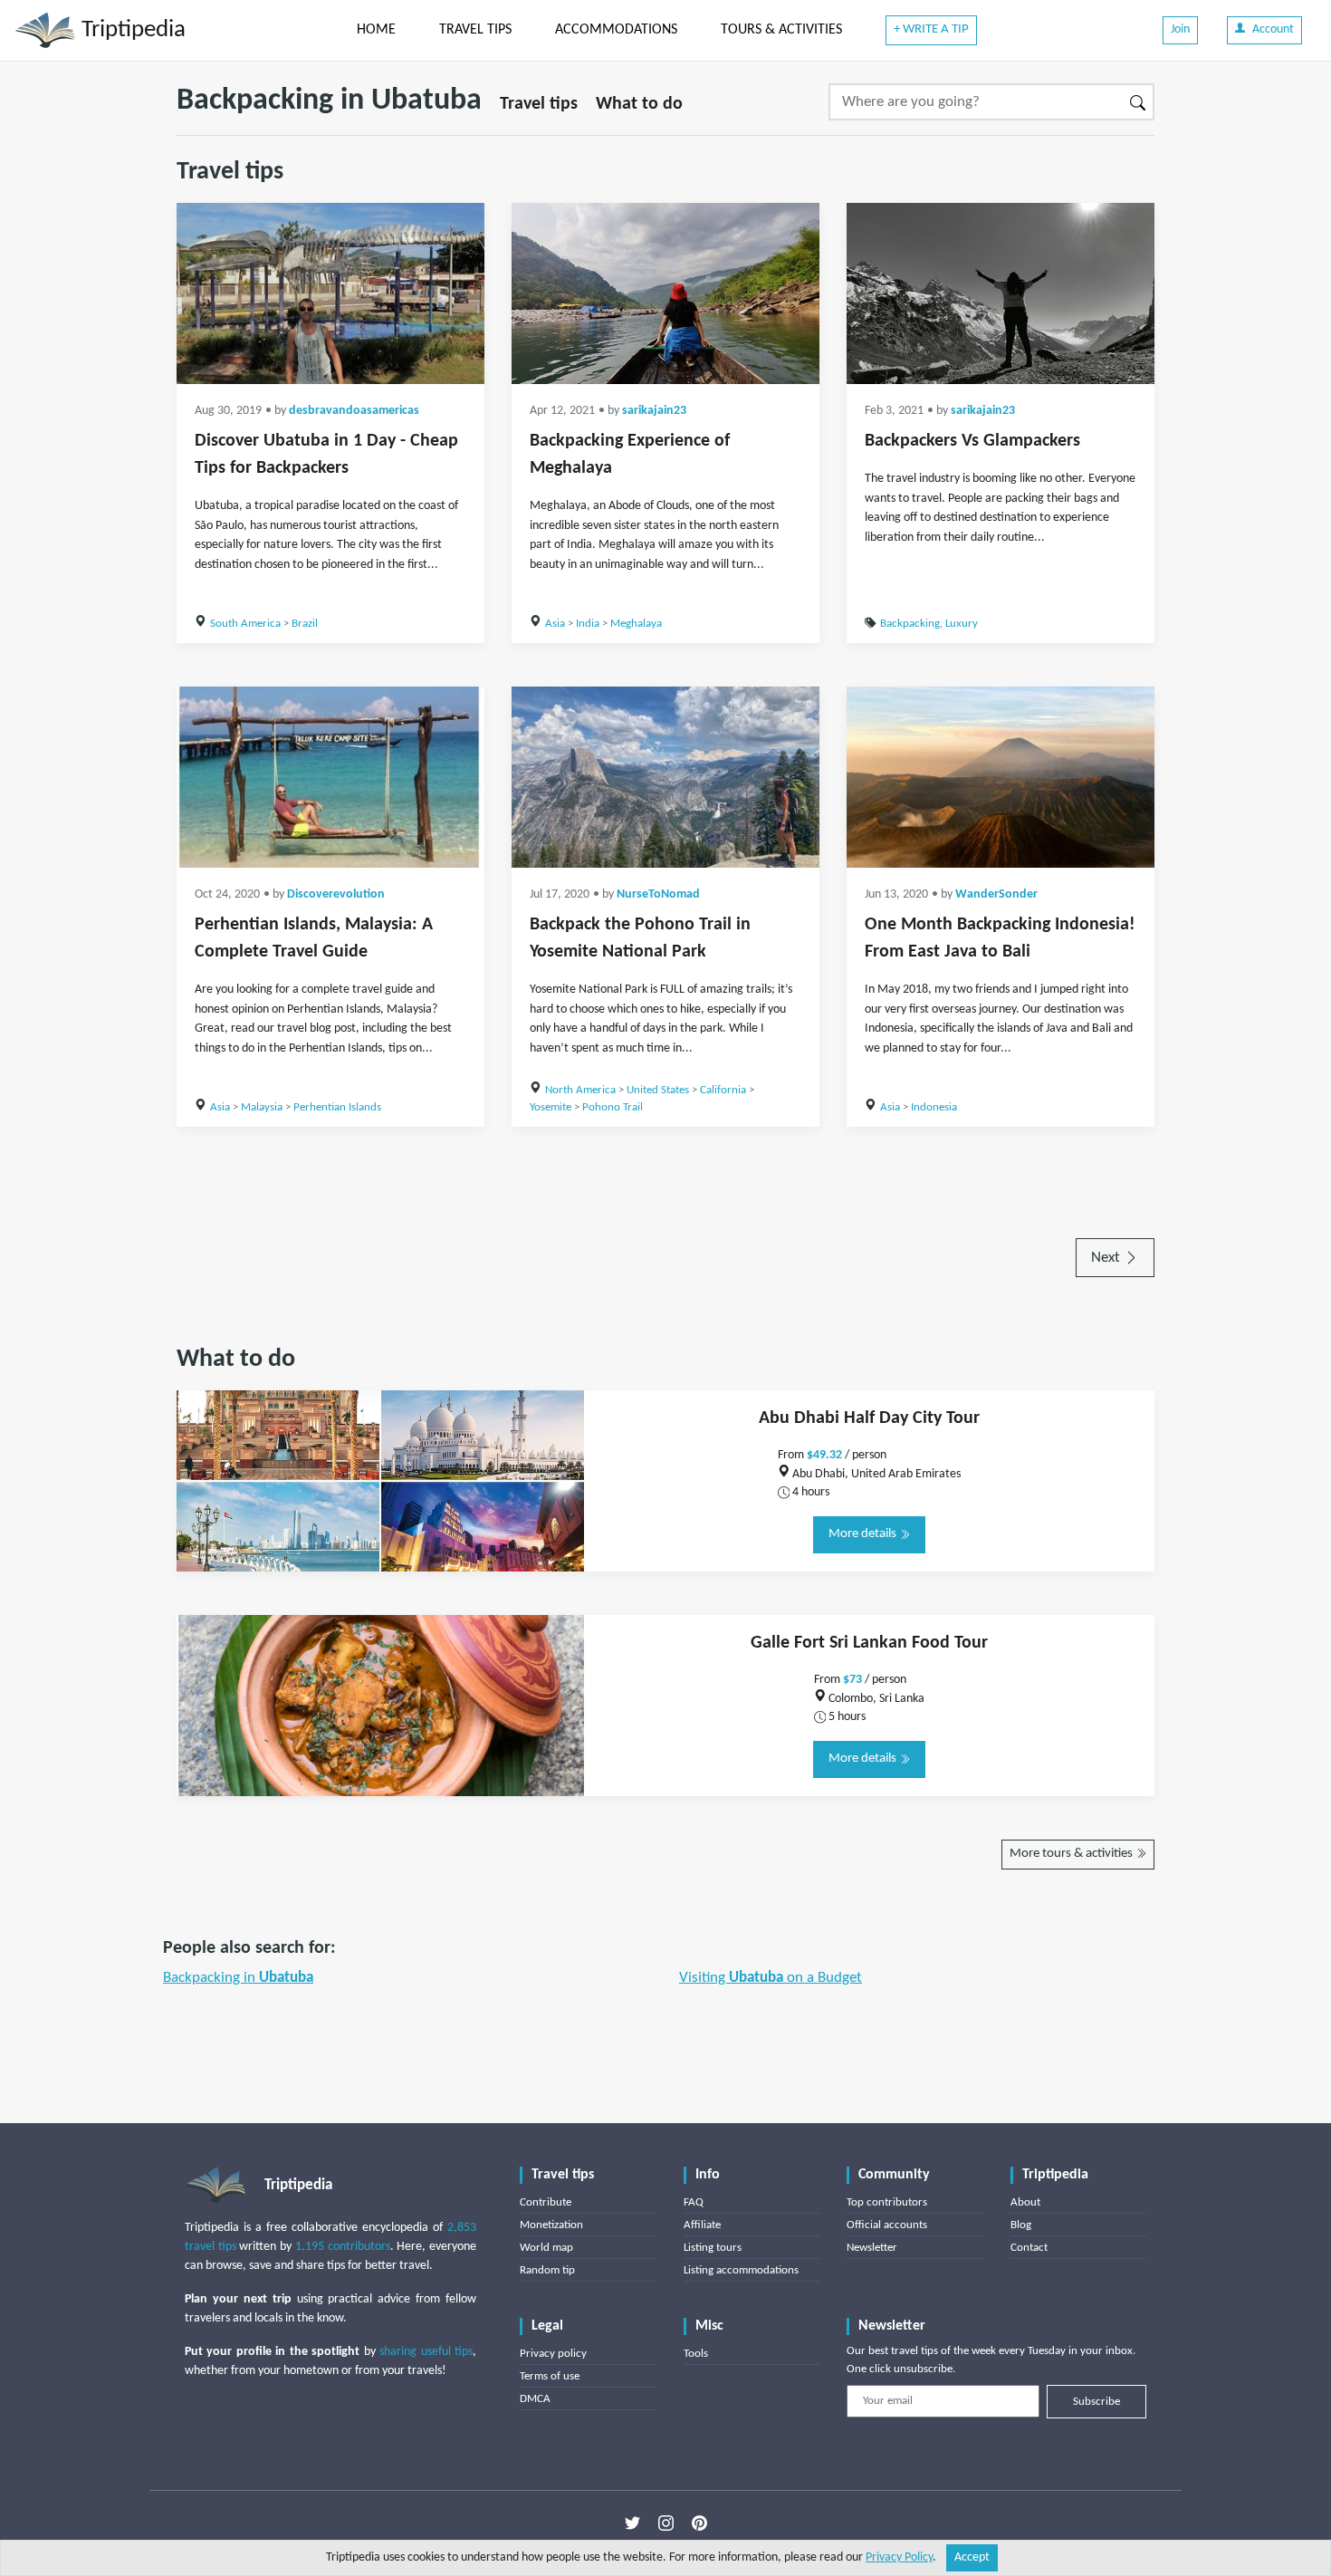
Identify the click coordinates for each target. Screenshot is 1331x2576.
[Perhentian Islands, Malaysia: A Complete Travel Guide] (330, 777)
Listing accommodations (741, 2270)
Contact (1029, 2248)
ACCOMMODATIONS (616, 30)
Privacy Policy (899, 2557)
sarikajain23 (654, 411)
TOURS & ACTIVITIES (781, 30)
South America (245, 624)
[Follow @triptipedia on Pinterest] (699, 2523)
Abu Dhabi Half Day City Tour (869, 1418)
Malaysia (262, 1107)
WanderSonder (996, 894)
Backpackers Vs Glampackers (972, 441)
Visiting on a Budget (771, 1978)
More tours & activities (1072, 1854)
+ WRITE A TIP (931, 29)
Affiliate (702, 2225)
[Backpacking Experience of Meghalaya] (665, 293)
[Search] (1139, 102)
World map (546, 2248)
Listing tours (713, 2248)
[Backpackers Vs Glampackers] (1001, 293)
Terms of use (550, 2376)
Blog (1021, 2225)
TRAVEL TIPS (475, 30)
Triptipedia (131, 30)
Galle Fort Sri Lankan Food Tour (869, 1643)
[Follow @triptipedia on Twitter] (632, 2523)
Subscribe (1096, 2402)
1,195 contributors (343, 2247)
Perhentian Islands (337, 1107)
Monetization (551, 2225)
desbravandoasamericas (354, 411)
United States (658, 1090)
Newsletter (872, 2248)
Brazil (305, 624)
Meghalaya (636, 624)
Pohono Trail (613, 1107)
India (588, 624)
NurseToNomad (658, 894)
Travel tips (539, 104)
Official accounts (887, 2225)
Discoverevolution (336, 894)
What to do (639, 104)
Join (1180, 29)
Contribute (546, 2202)
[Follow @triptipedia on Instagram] (666, 2523)
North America (580, 1090)
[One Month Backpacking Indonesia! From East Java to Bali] (1001, 777)
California (723, 1090)
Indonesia (934, 1107)
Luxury (962, 624)
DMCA (535, 2399)
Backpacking (910, 624)
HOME (376, 30)
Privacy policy (553, 2354)
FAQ (694, 2202)
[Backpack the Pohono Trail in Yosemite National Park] (665, 777)
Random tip (547, 2270)
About (1025, 2202)
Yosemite (551, 1107)
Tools (696, 2354)
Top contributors (887, 2202)
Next (1107, 1258)
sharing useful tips (426, 2352)
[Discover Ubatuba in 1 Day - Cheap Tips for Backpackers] (330, 293)
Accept (972, 2557)
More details (864, 1534)
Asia (555, 624)
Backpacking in (238, 1978)
